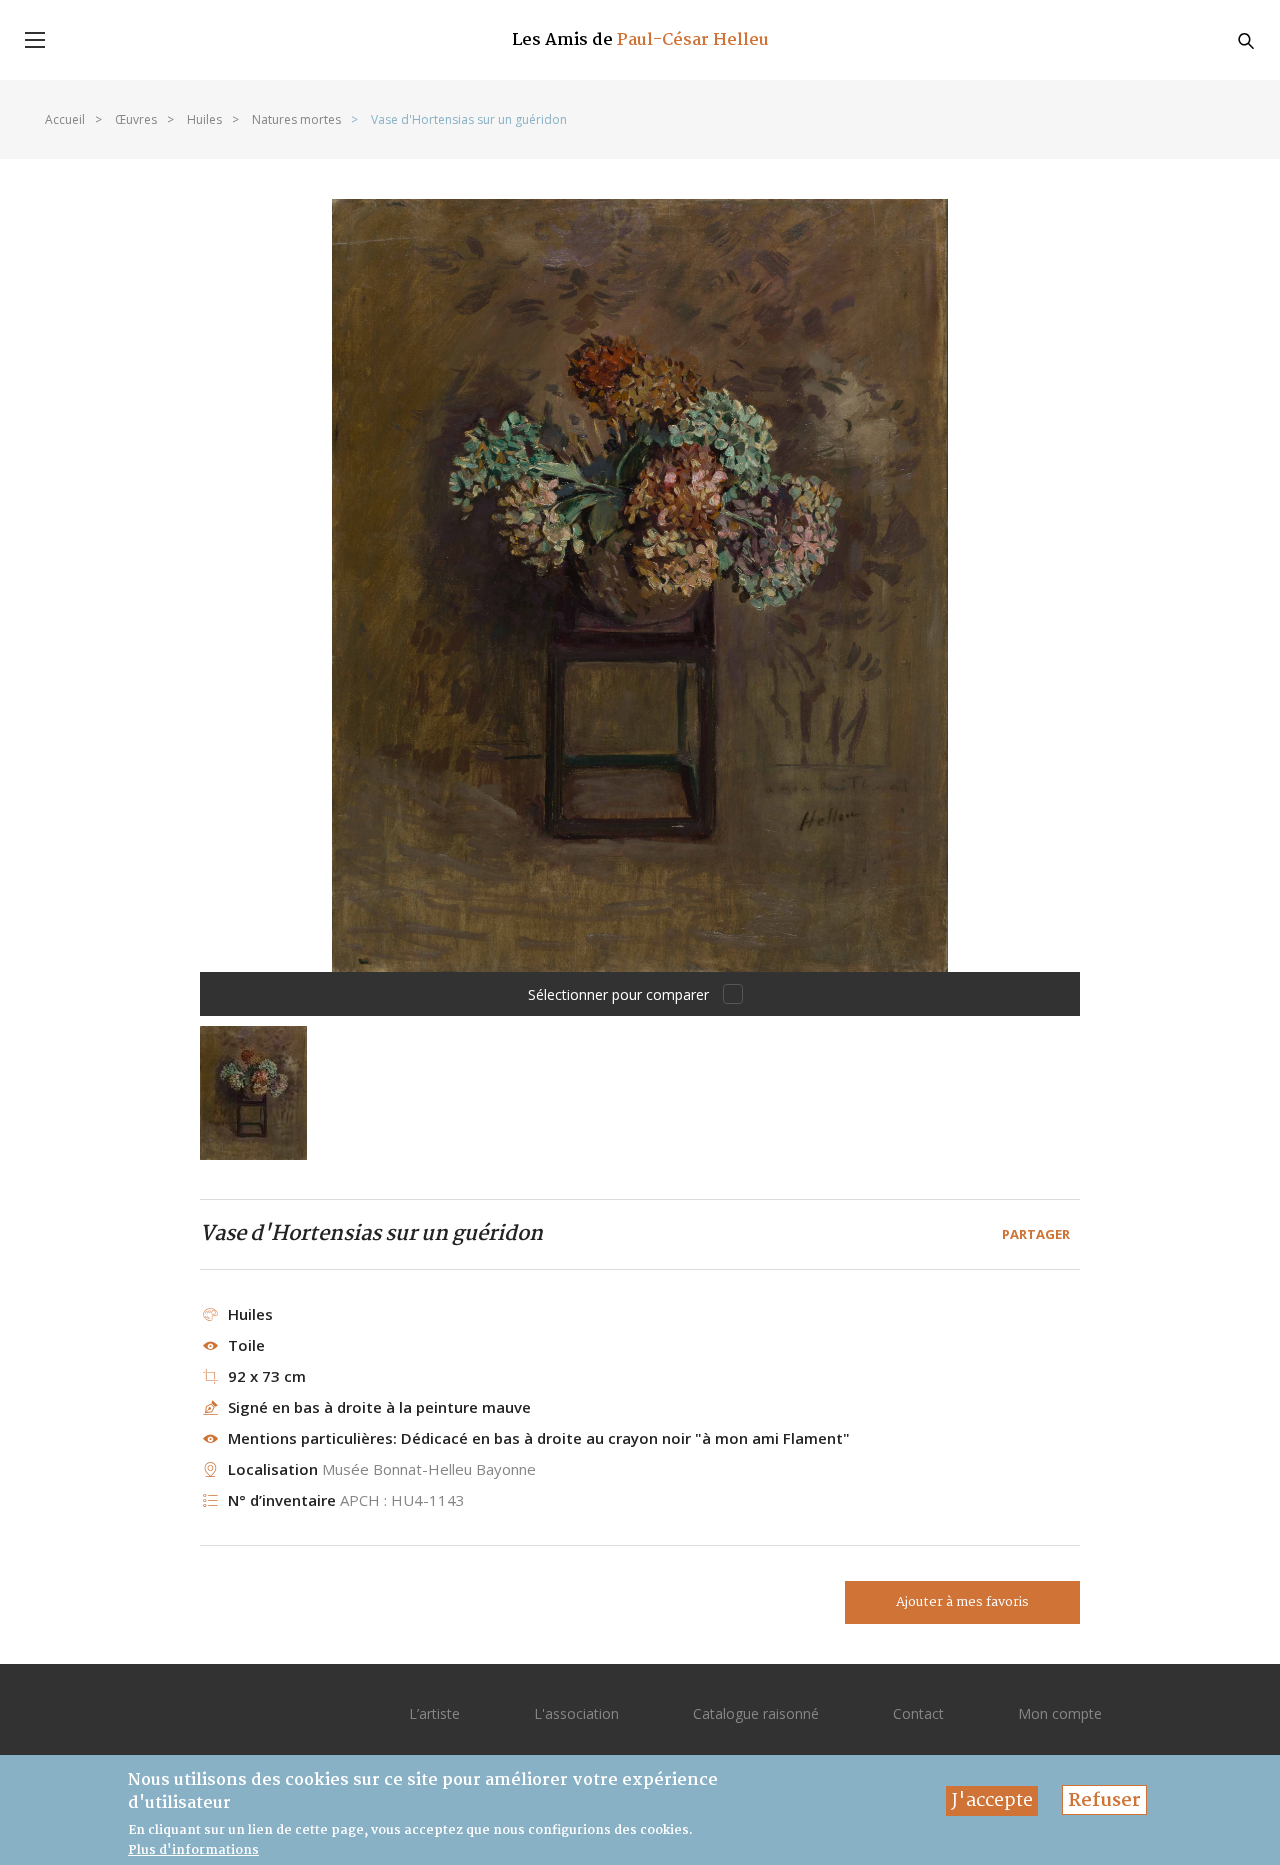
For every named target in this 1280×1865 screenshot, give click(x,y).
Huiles (204, 119)
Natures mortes (296, 119)
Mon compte (1060, 1713)
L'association (576, 1713)
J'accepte (992, 1801)
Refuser (1104, 1800)
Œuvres (136, 119)
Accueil (65, 119)
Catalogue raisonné (756, 1713)
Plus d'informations (193, 1850)
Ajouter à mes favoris (962, 1602)
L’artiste (434, 1713)
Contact (918, 1713)
